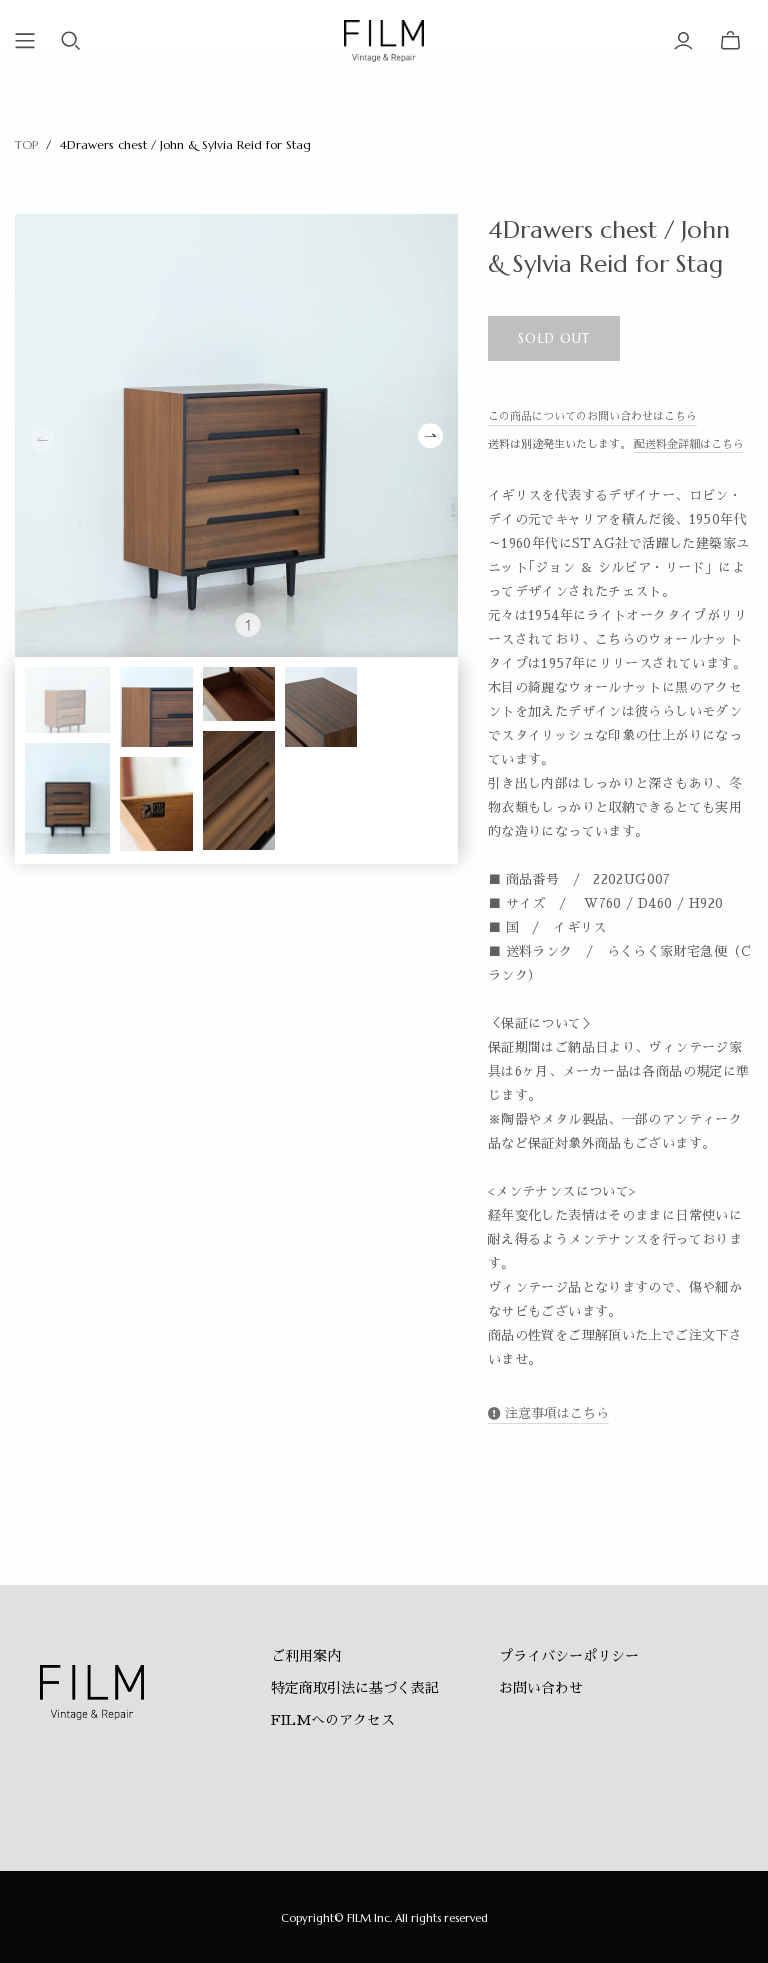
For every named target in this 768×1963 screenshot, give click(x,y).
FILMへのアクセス (333, 1720)
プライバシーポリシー (569, 1656)
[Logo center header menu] (25, 41)
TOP (26, 144)
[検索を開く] (71, 41)
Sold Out (553, 338)
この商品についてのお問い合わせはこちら (592, 416)
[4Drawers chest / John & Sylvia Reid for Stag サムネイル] (67, 700)
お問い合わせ (541, 1688)
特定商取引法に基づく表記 (355, 1688)
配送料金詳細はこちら (689, 444)
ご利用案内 (306, 1656)
